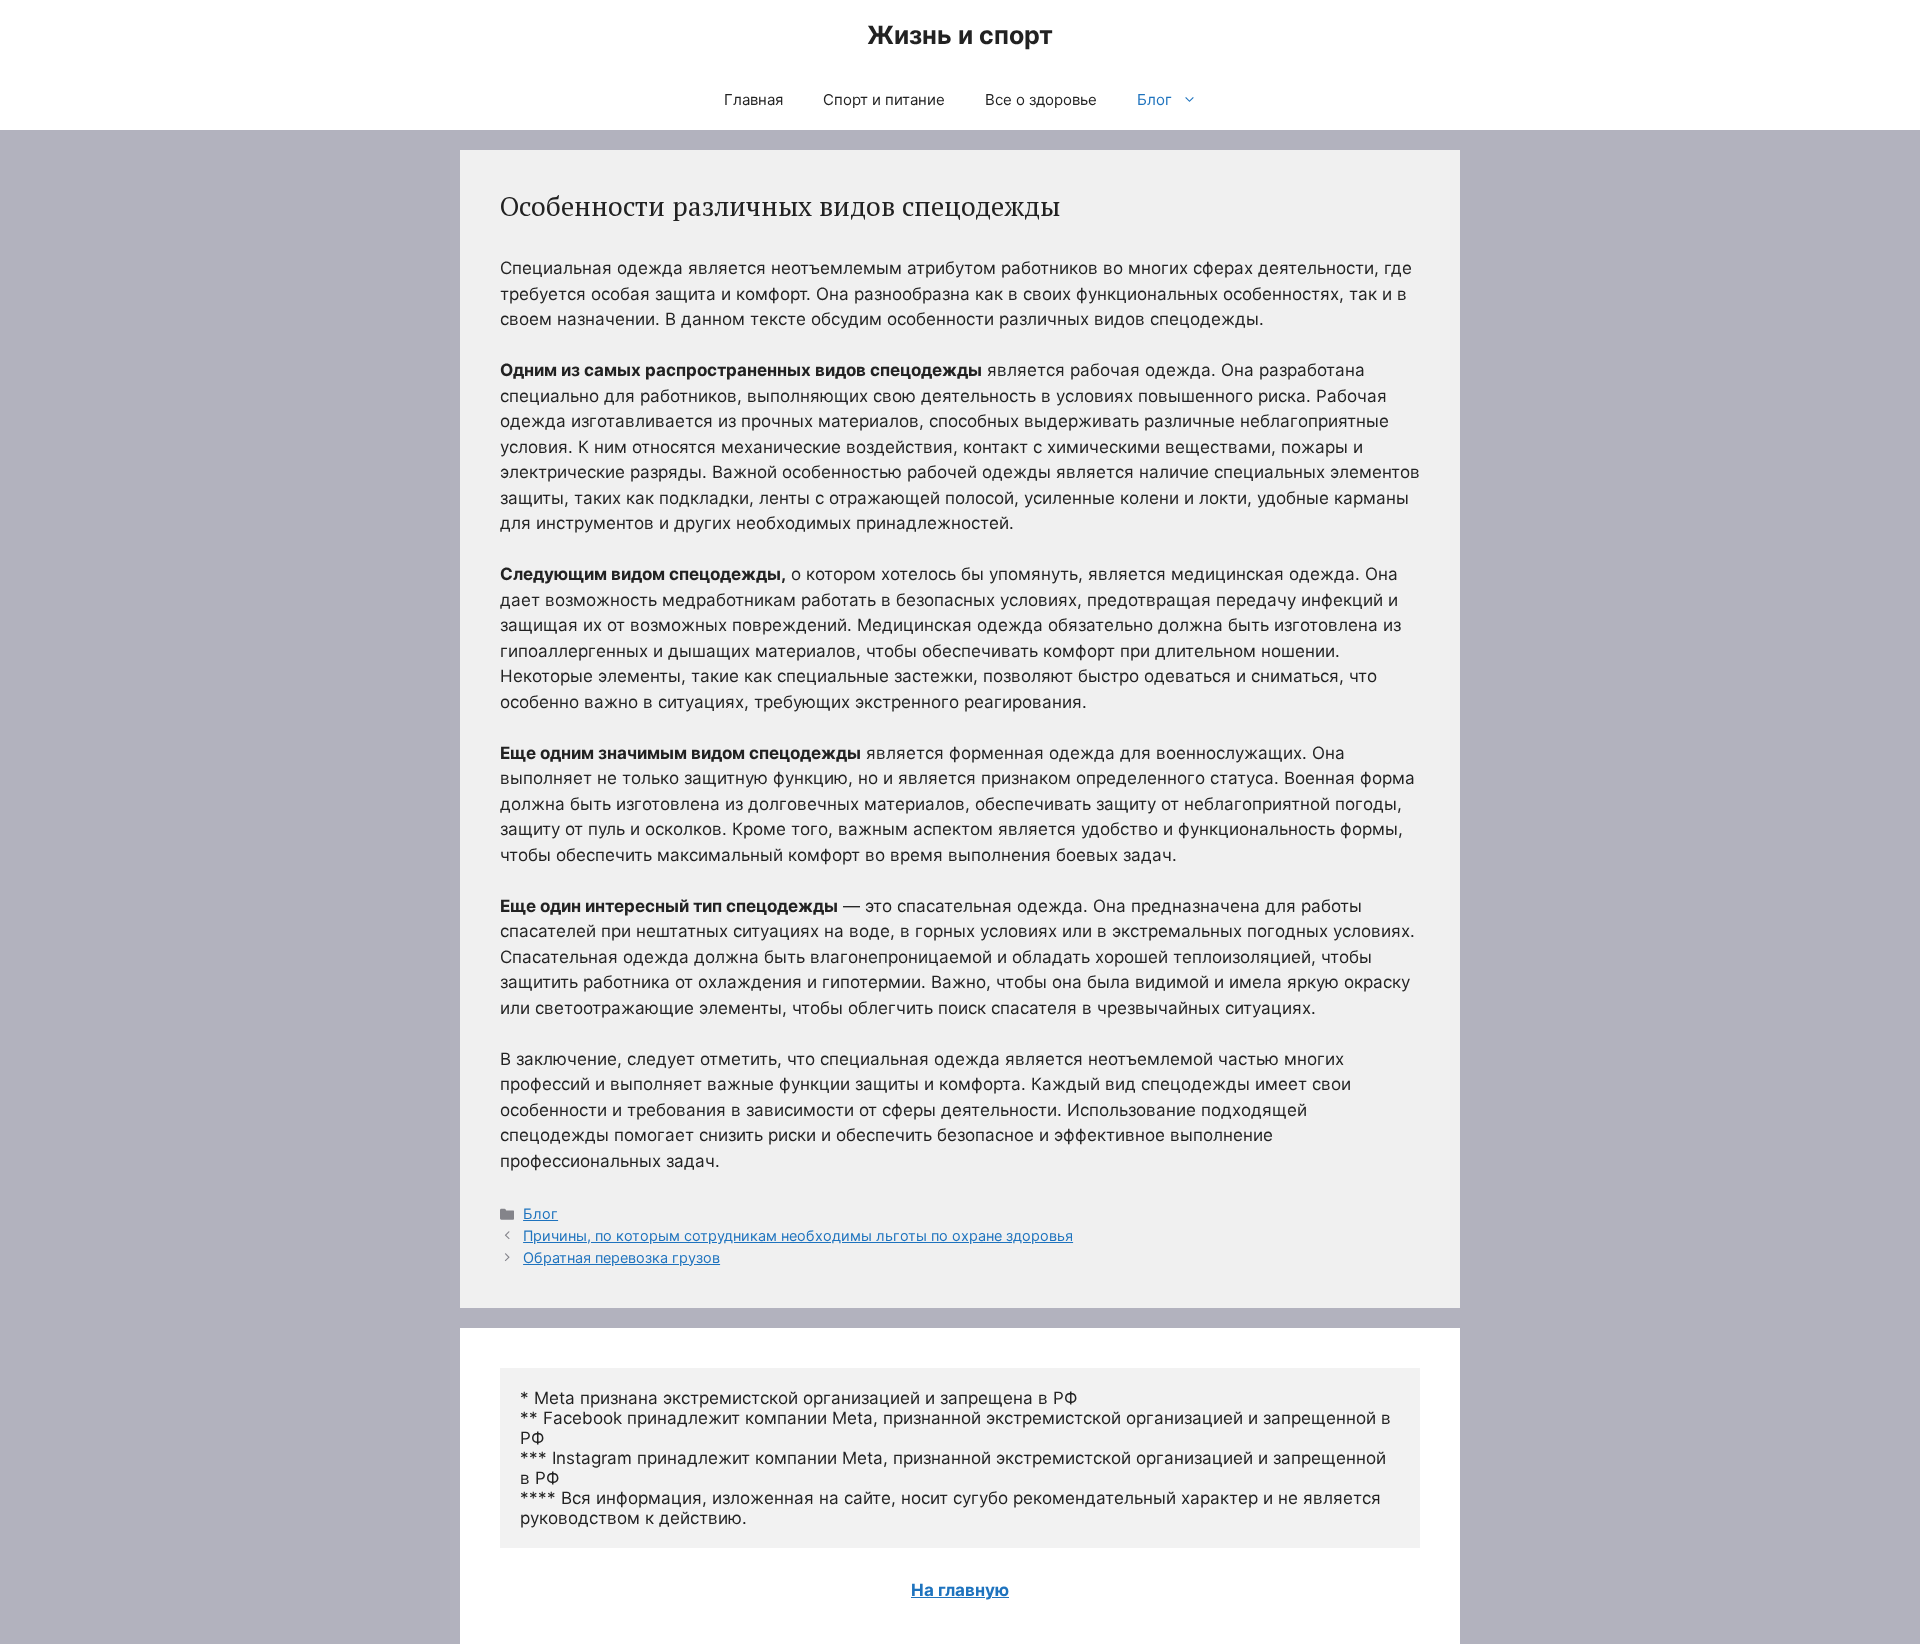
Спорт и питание (884, 99)
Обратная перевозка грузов (621, 1257)
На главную (960, 1590)
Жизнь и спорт (960, 35)
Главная (753, 99)
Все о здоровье (1041, 99)
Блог (1154, 99)
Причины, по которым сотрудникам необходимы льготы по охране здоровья (798, 1235)
